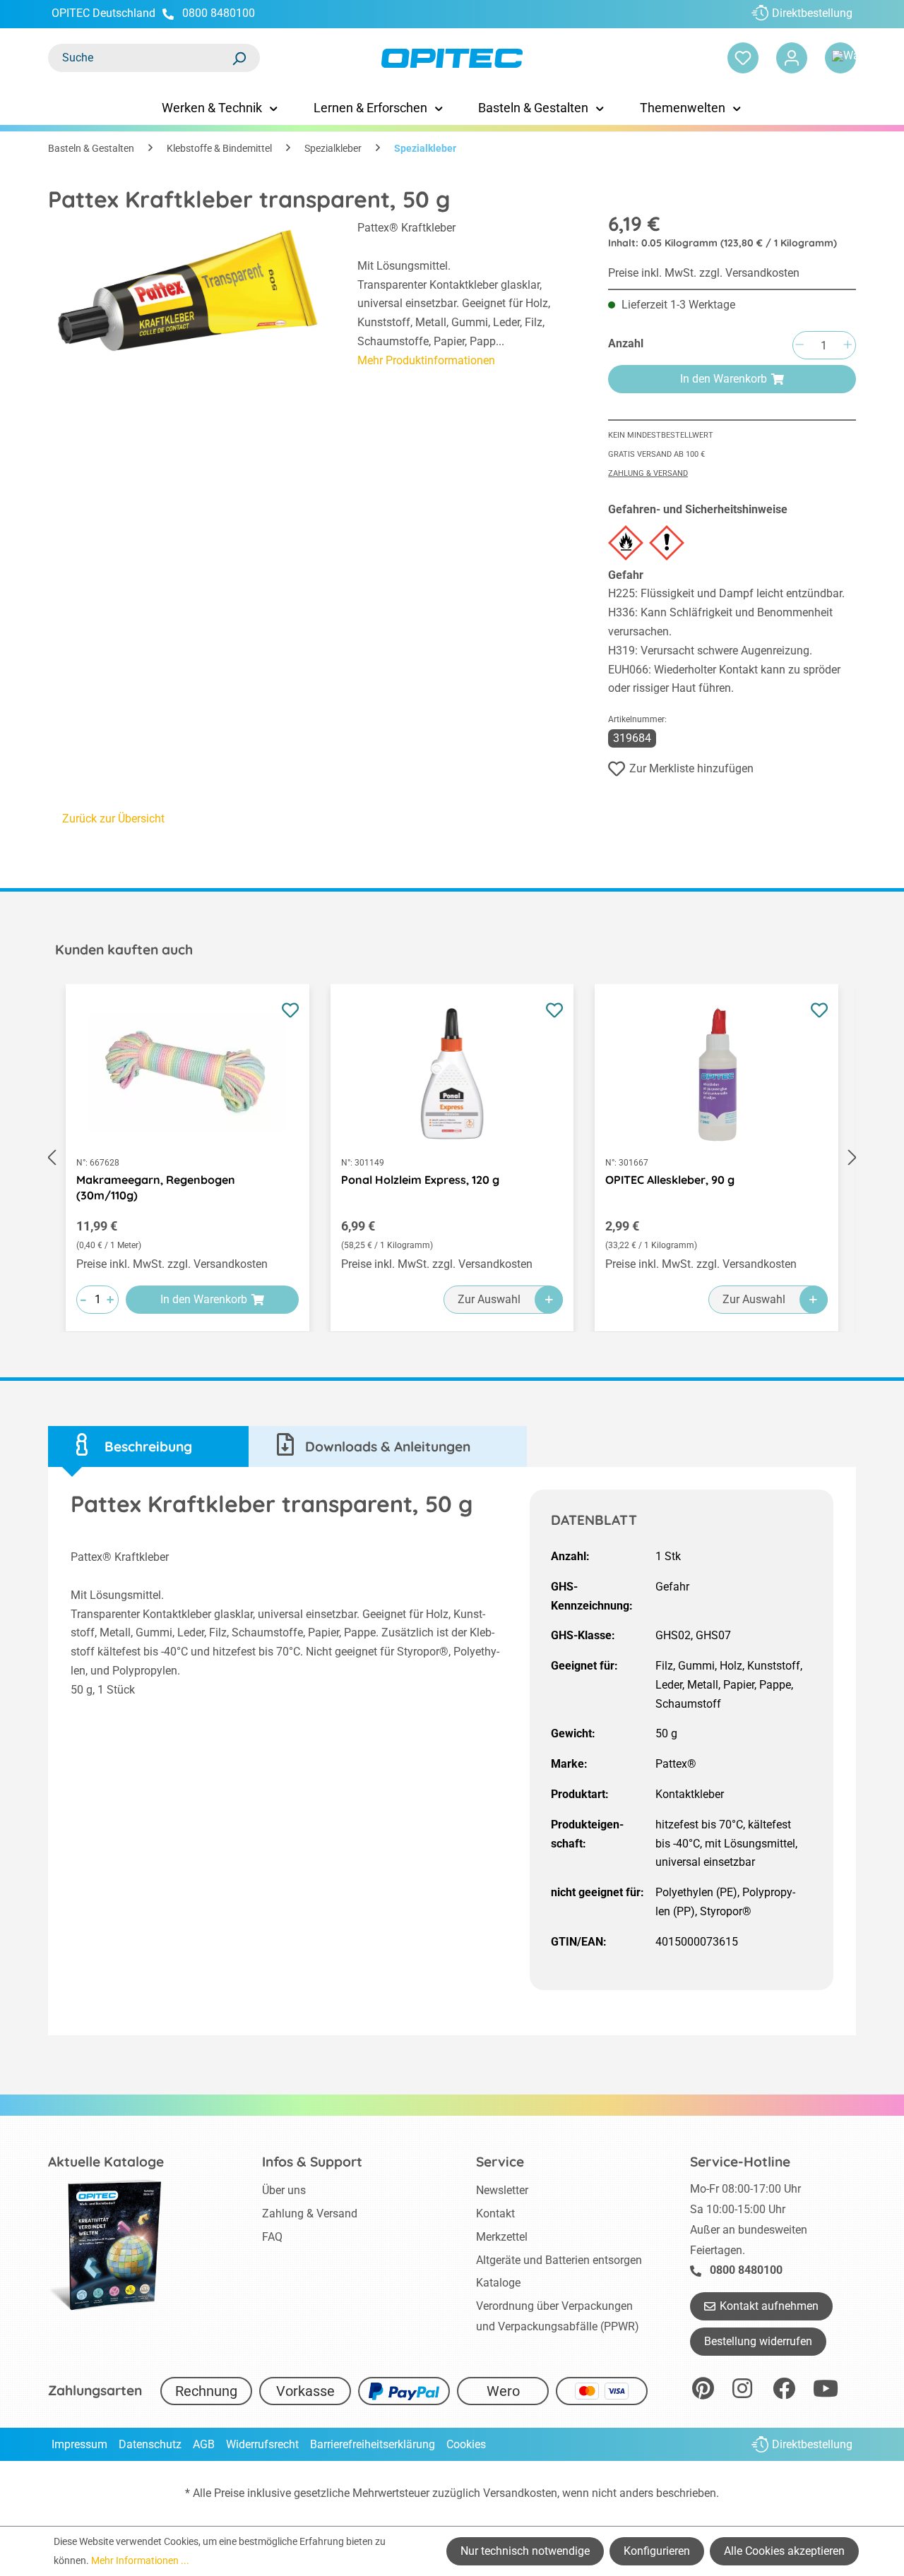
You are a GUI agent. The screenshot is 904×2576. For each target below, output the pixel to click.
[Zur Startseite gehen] (452, 58)
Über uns (284, 2190)
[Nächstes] (852, 1158)
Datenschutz (150, 2444)
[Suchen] (239, 58)
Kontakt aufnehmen (769, 2306)
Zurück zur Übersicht (113, 819)
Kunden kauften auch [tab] (124, 949)
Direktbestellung (812, 13)
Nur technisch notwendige (525, 2551)
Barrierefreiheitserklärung (373, 2444)
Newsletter (502, 2190)
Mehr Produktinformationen (426, 360)
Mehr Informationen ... (140, 2560)
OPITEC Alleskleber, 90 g (670, 1180)
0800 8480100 (219, 13)
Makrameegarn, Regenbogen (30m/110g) (156, 1187)
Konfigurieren (657, 2551)
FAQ (272, 2237)
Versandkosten (520, 2493)
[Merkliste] (743, 58)
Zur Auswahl (489, 1299)
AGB (204, 2444)
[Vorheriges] (52, 1158)
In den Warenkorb (724, 379)
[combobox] (140, 58)
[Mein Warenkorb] (840, 58)
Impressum (79, 2444)
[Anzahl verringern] (799, 346)
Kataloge (498, 2283)
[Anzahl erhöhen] (847, 346)
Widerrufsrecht (262, 2444)
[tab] (148, 1447)
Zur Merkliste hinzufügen (691, 768)
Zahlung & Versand (648, 473)
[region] (189, 296)
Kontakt (495, 2213)
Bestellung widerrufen (758, 2341)
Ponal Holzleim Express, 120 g (420, 1180)
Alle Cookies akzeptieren (784, 2551)
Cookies (466, 2444)
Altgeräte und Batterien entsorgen (559, 2260)
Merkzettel (502, 2237)
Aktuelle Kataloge (106, 2162)
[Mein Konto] (792, 58)
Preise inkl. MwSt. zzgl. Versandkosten (704, 273)
